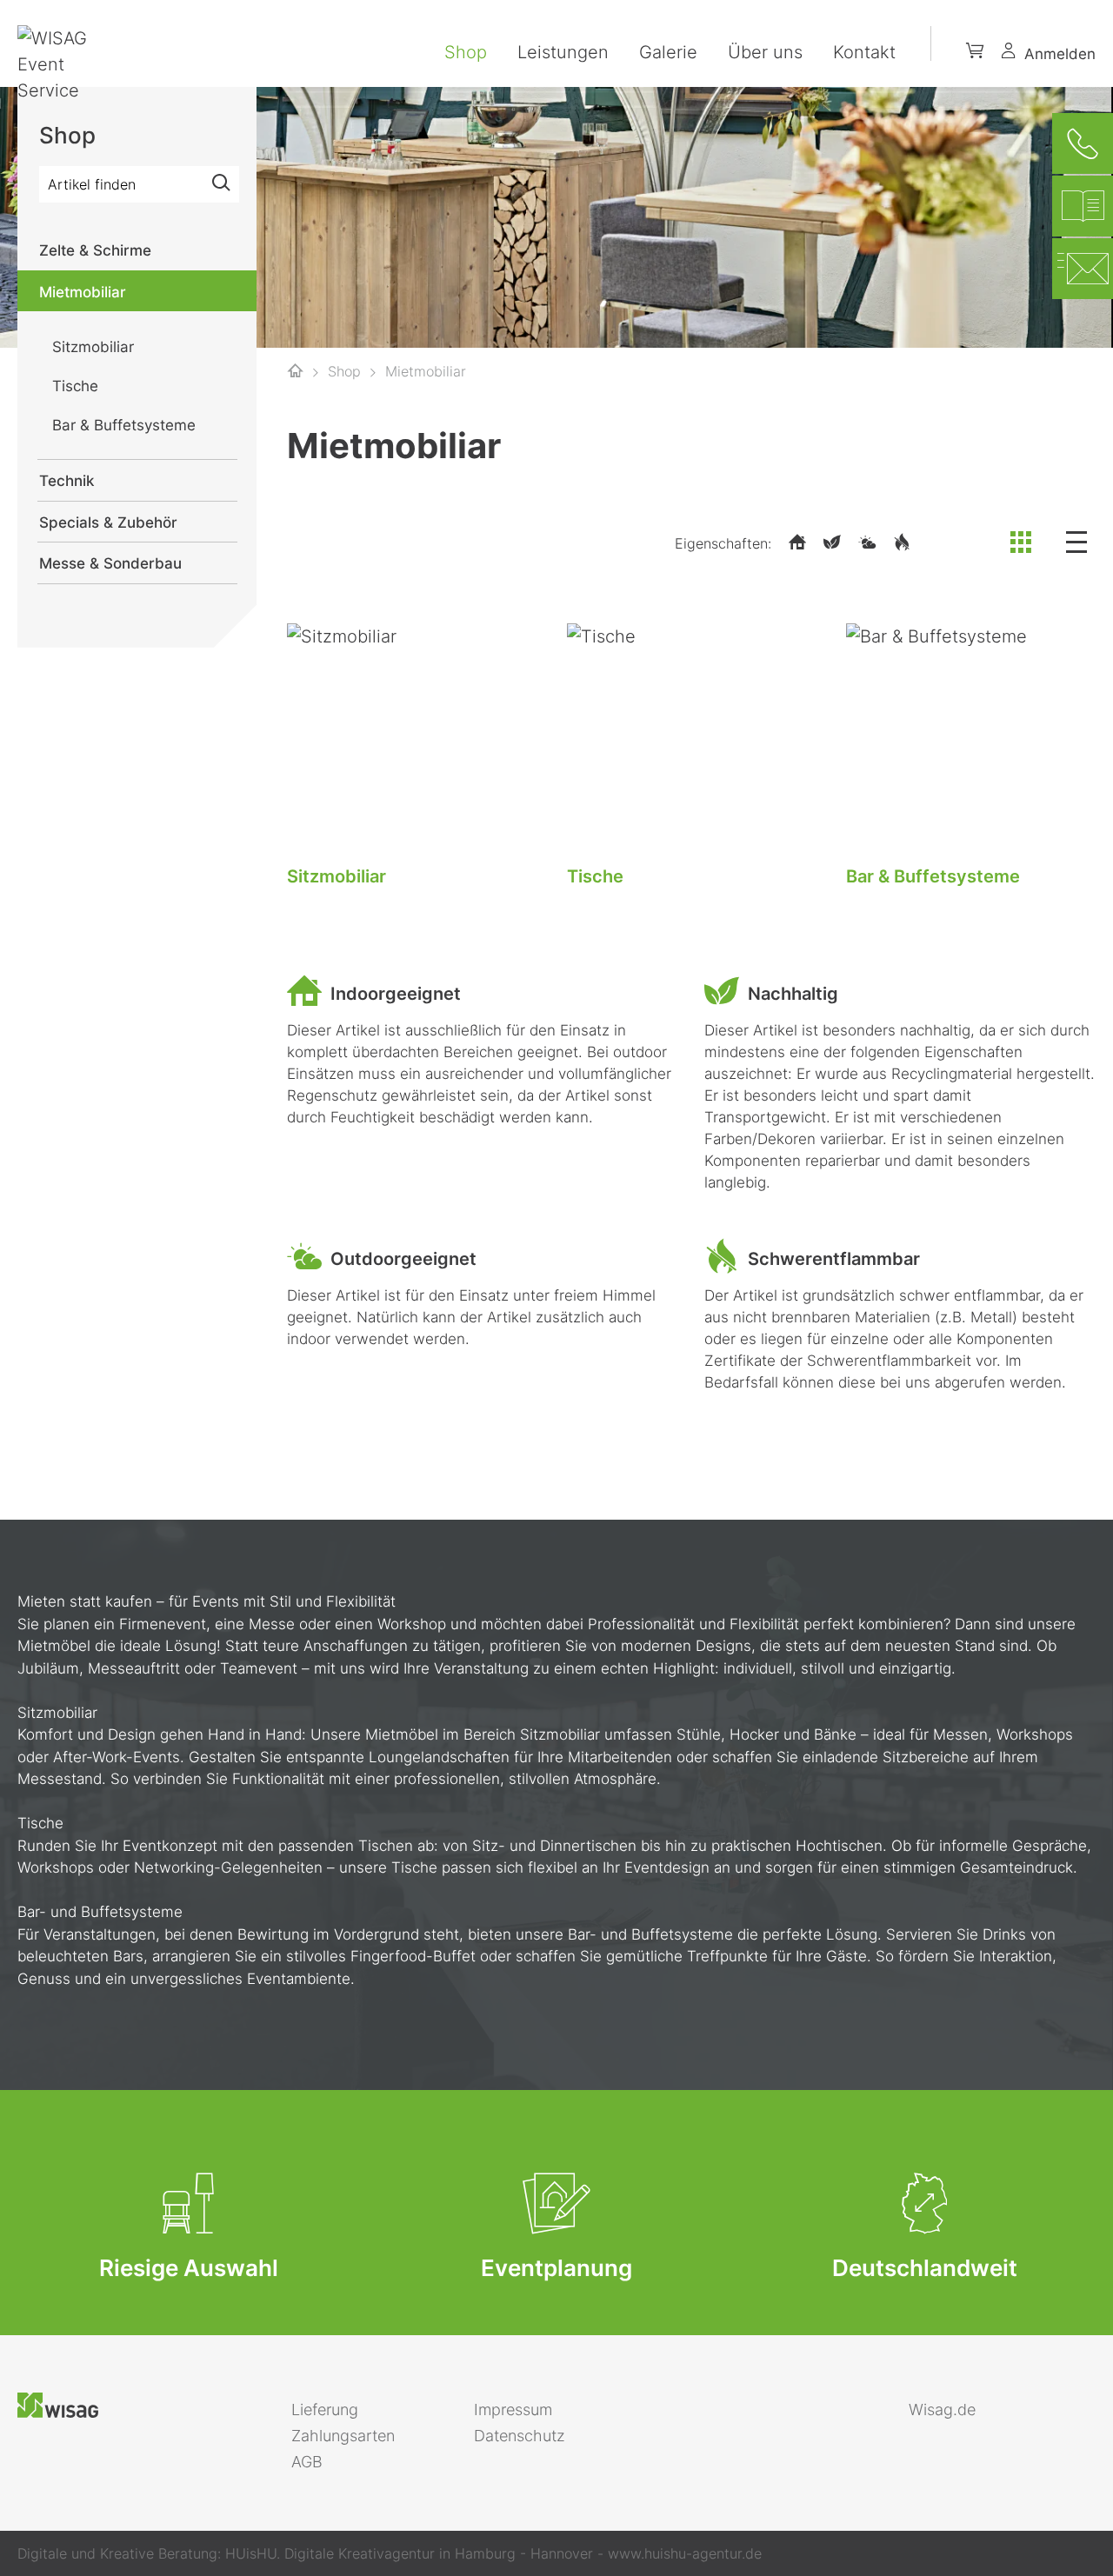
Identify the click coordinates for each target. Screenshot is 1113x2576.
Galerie (668, 52)
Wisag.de (942, 2410)
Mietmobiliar (83, 292)
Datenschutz (520, 2436)
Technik (67, 481)
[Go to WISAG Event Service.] (295, 371)
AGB (307, 2462)
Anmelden (1060, 54)
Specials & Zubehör (108, 523)
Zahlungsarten (343, 2436)
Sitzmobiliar (337, 876)
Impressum (513, 2410)
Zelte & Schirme (95, 250)
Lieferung (325, 2410)
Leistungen (563, 52)
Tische (595, 876)
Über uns (765, 52)
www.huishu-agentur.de (685, 2553)
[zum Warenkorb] (975, 54)
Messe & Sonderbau (110, 563)
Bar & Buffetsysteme (933, 876)
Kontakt (864, 52)
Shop (466, 52)
